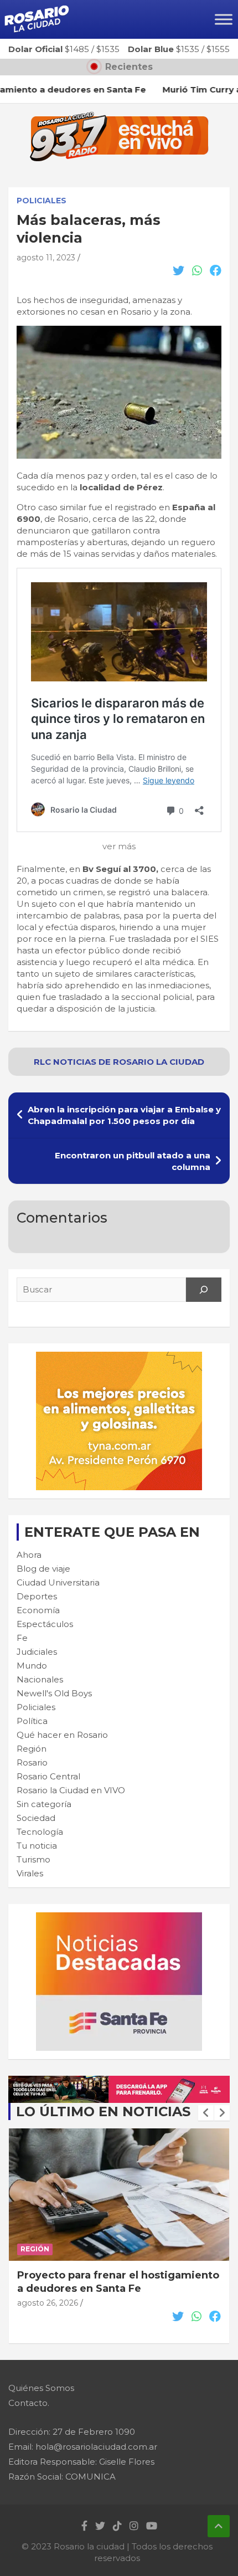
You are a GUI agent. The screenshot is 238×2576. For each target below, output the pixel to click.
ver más (119, 846)
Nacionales (40, 1679)
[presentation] (206, 2113)
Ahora (29, 1555)
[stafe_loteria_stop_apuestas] (119, 2082)
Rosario (32, 1762)
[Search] (204, 1290)
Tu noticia (37, 1846)
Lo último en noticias (103, 2111)
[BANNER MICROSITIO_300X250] (119, 1918)
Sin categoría (44, 1804)
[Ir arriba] (219, 2526)
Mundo (32, 1666)
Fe (22, 1638)
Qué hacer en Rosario (62, 1735)
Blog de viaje (43, 1569)
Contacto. (29, 2403)
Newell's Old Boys (54, 1693)
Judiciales (37, 1652)
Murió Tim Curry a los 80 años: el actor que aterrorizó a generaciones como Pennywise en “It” (118, 2288)
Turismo (33, 1859)
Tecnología (40, 1832)
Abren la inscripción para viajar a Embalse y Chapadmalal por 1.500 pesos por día (124, 1115)
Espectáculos (45, 1624)
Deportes (37, 1596)
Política (32, 1721)
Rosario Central (48, 1776)
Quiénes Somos (41, 2388)
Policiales (42, 201)
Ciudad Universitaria (58, 1582)
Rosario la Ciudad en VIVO (71, 1790)
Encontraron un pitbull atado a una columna (133, 1161)
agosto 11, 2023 (46, 258)
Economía (38, 1610)
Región (32, 1749)
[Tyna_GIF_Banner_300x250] (119, 1358)
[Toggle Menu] (224, 19)
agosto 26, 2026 (48, 2316)
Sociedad (36, 1818)
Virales (30, 1873)
